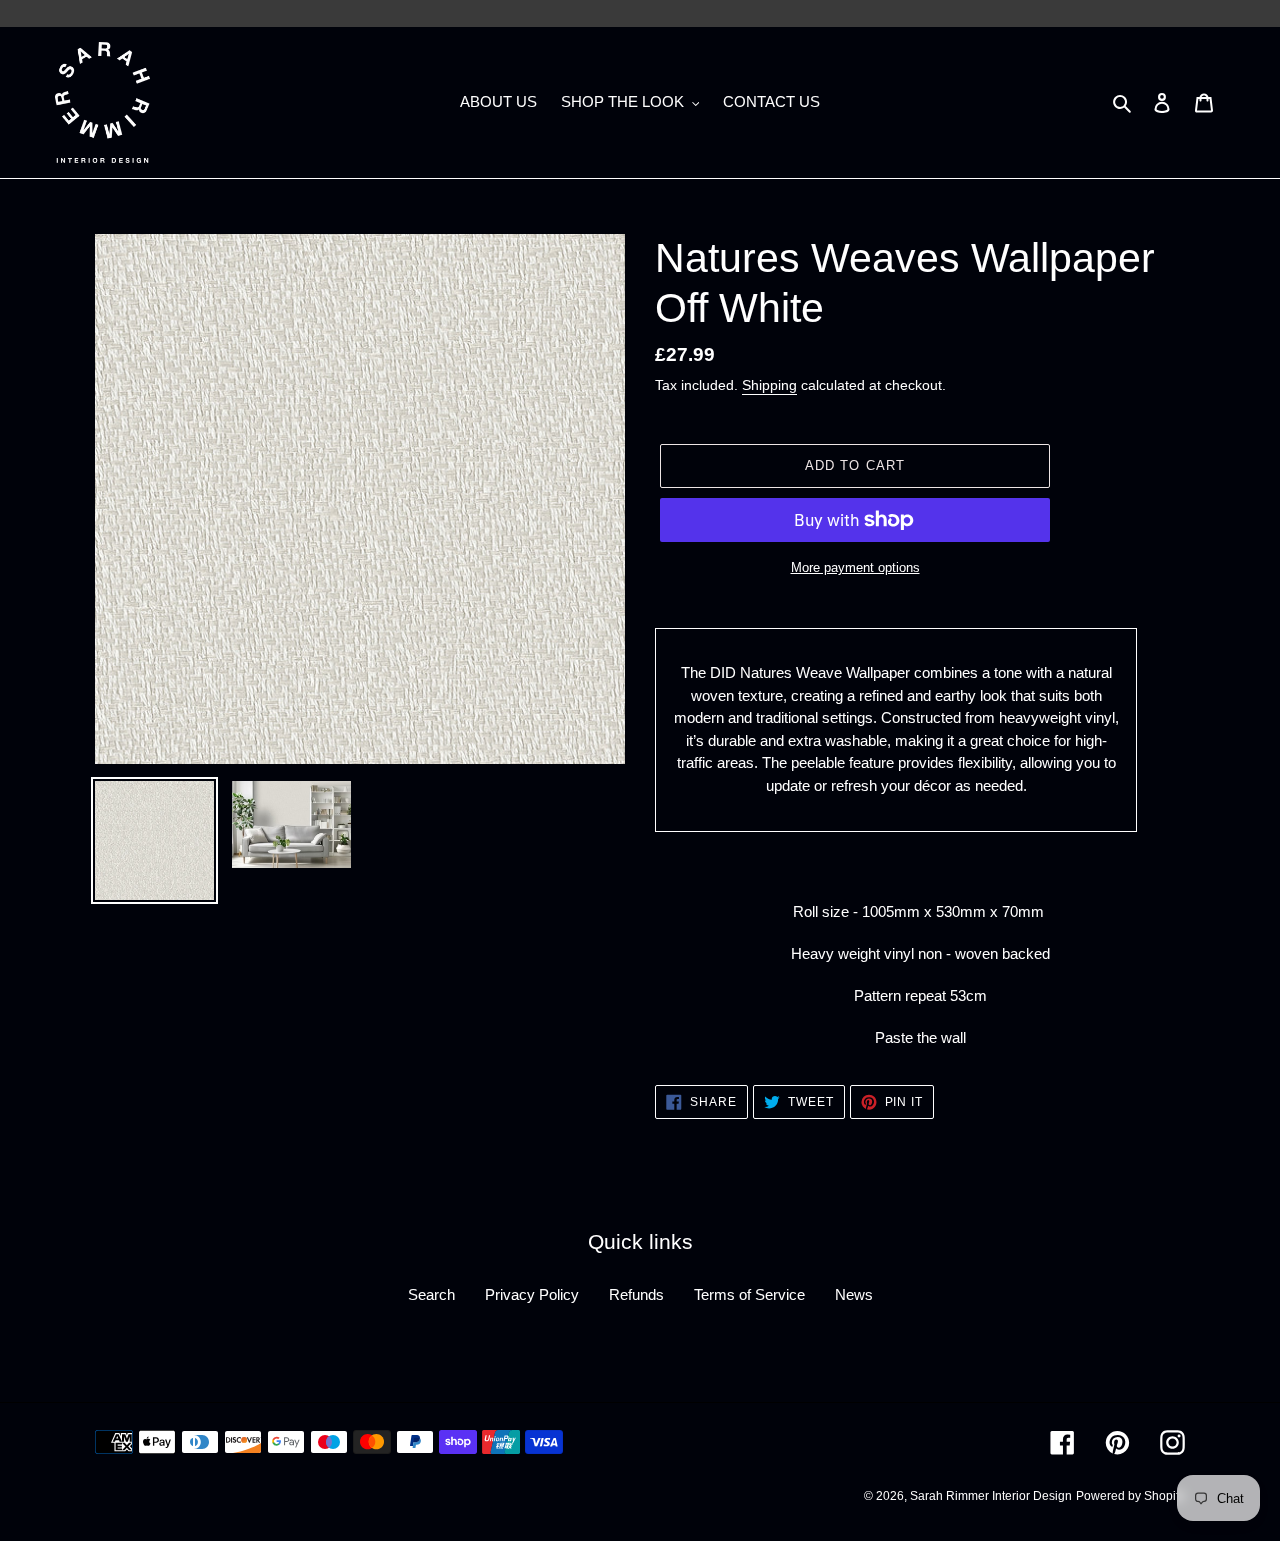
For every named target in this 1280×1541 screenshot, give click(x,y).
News (854, 1294)
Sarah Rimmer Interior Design (991, 1496)
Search (431, 1294)
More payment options (855, 567)
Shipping (769, 385)
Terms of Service (749, 1294)
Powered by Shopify (1130, 1496)
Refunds (636, 1294)
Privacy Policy (532, 1294)
